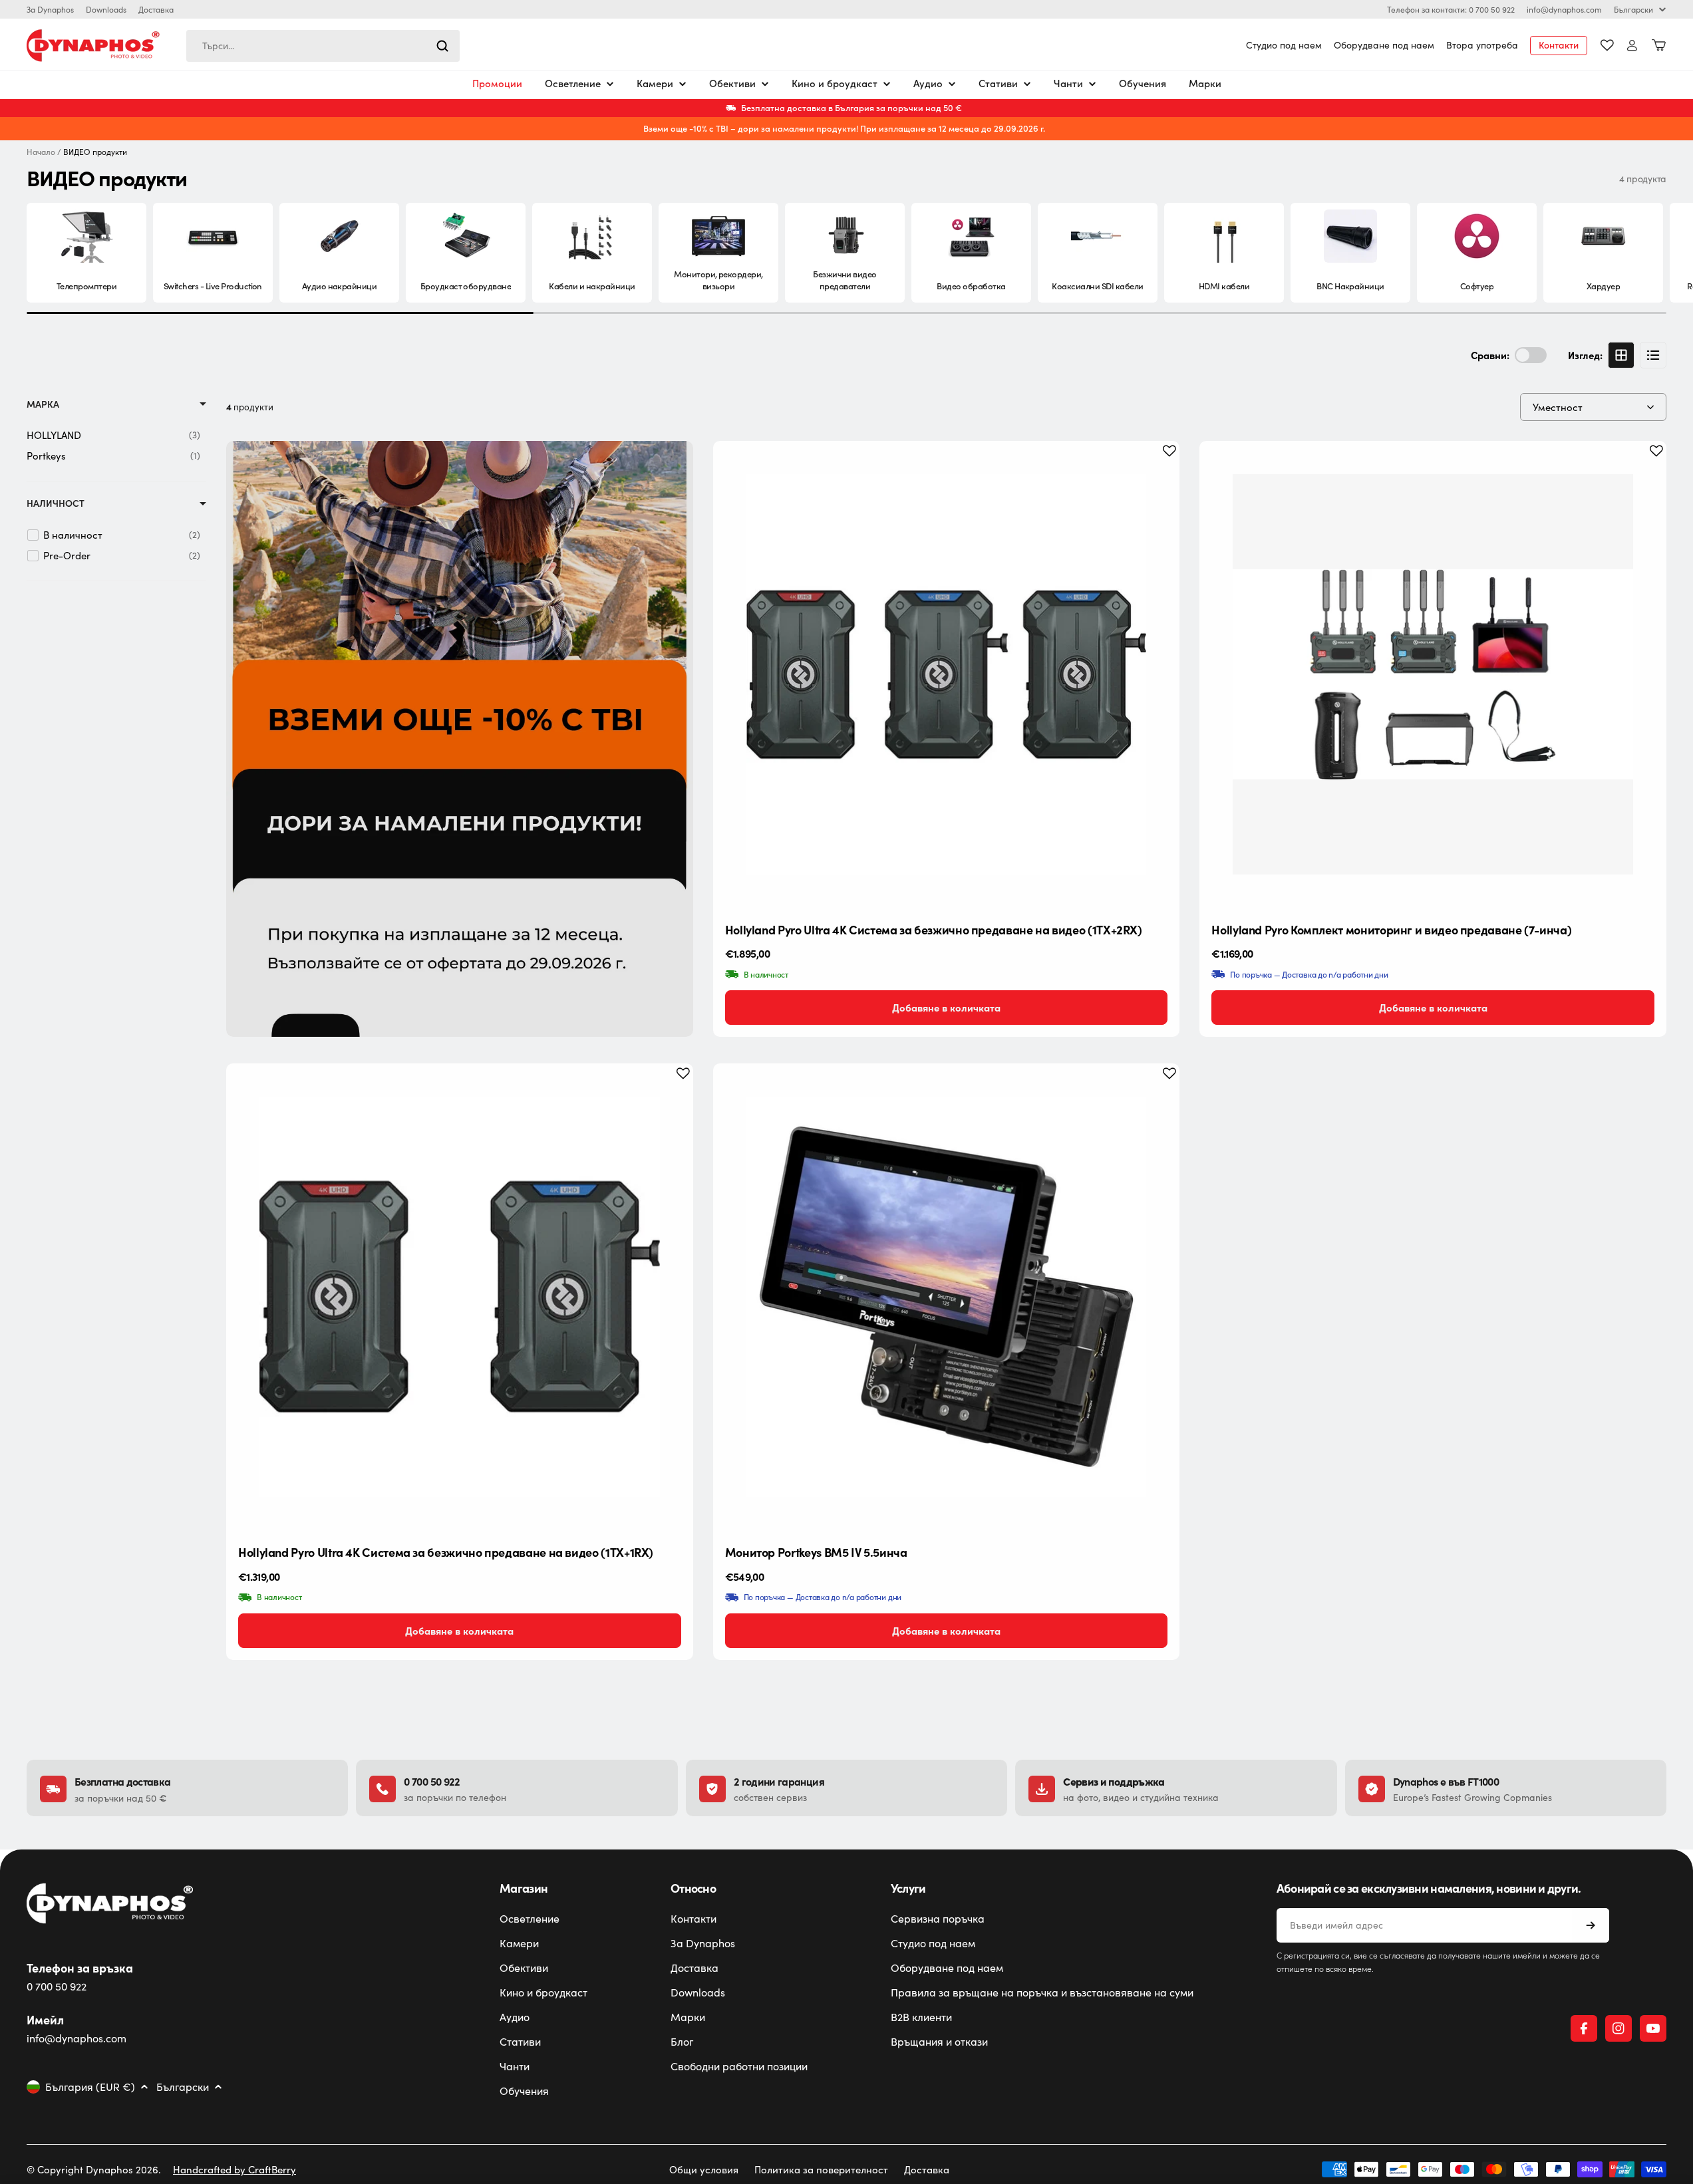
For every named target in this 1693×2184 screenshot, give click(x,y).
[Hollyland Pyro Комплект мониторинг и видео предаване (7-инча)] (1433, 674)
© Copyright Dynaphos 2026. (94, 2169)
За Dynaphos (50, 9)
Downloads (106, 9)
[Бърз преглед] (1159, 472)
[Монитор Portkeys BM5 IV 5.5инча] (947, 1297)
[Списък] (1653, 355)
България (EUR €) (90, 2087)
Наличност (56, 503)
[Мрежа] (1621, 355)
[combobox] (323, 46)
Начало (41, 152)
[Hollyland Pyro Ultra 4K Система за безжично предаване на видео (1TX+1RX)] (460, 1297)
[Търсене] (442, 46)
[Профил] (1632, 46)
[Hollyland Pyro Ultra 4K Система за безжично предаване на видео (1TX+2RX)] (947, 674)
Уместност (1558, 407)
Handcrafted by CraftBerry (234, 2169)
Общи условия (704, 2169)
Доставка (156, 9)
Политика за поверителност (821, 2169)
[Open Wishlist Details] (1607, 45)
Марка (43, 404)
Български (1633, 9)
